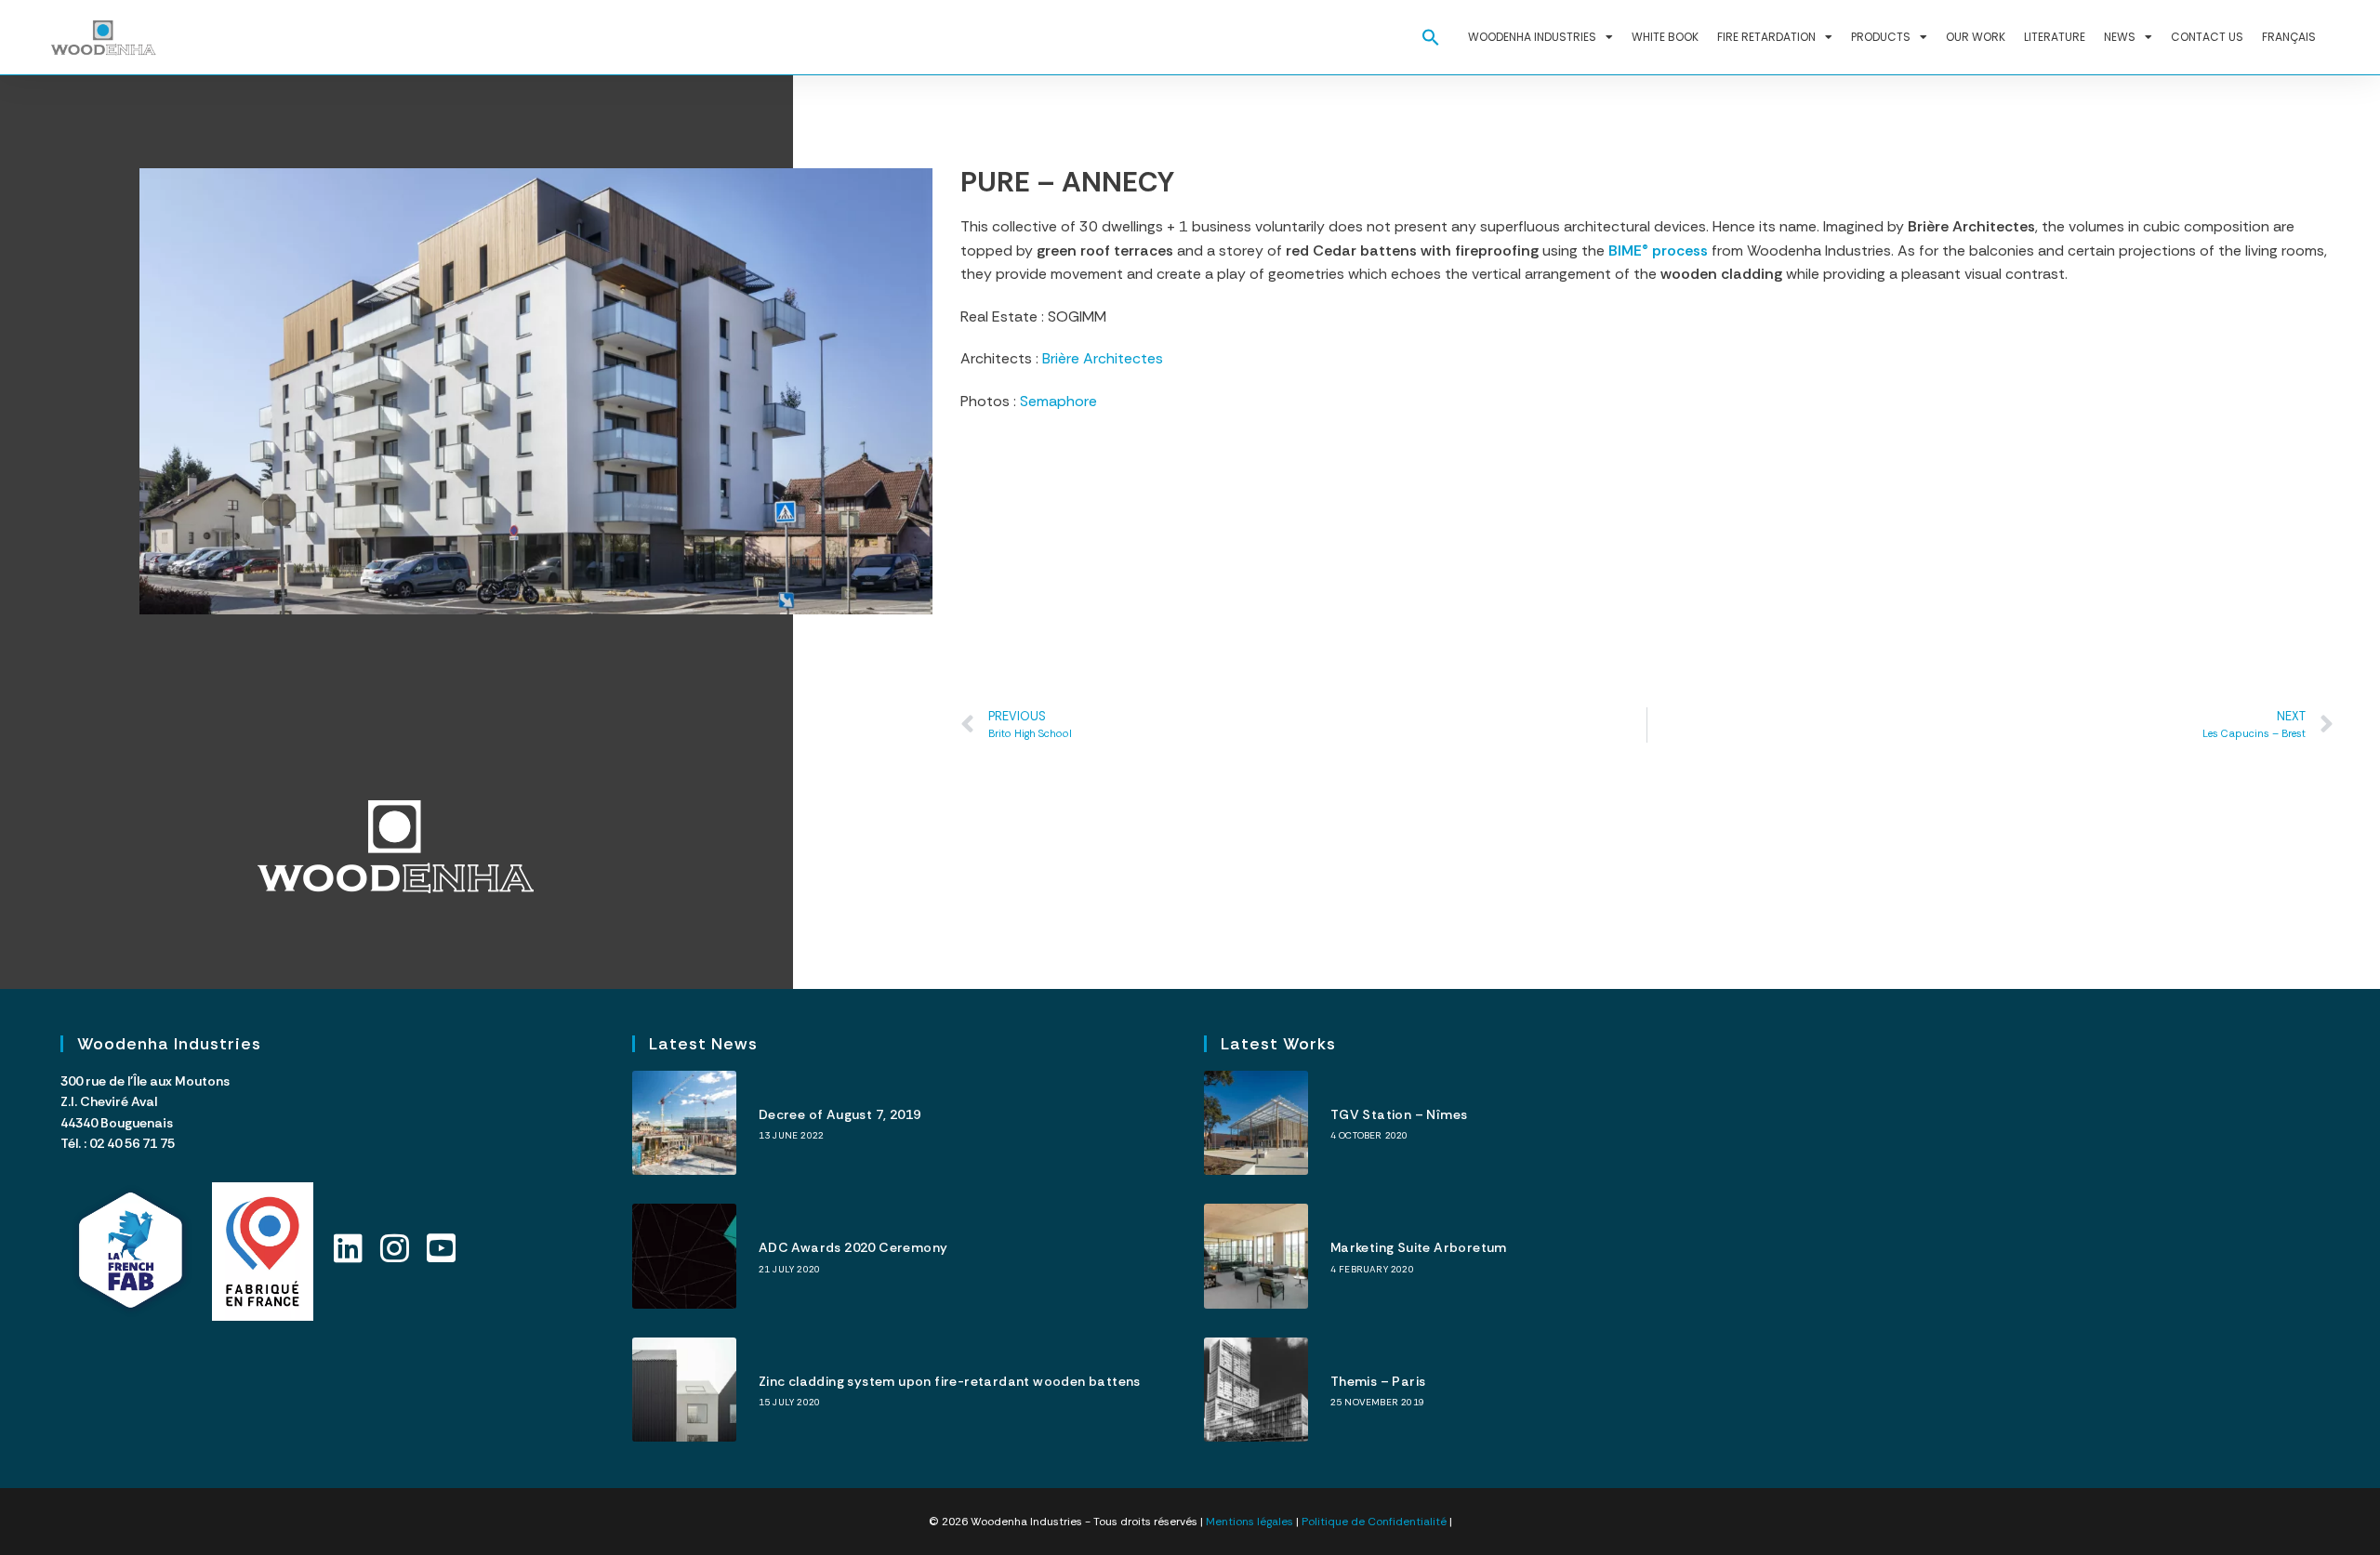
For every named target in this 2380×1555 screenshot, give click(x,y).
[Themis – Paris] (1256, 1390)
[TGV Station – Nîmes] (1256, 1123)
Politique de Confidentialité (1374, 1522)
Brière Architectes (1103, 358)
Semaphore (1058, 401)
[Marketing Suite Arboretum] (1256, 1256)
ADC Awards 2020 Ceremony (853, 1247)
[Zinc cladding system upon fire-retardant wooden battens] (684, 1390)
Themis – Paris (1378, 1381)
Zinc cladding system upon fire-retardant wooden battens (950, 1381)
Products (1881, 37)
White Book (1665, 37)
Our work (1976, 37)
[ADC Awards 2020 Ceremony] (684, 1256)
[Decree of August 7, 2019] (684, 1123)
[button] (1431, 37)
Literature (2055, 37)
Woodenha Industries (1532, 37)
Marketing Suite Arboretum (1419, 1247)
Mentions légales (1249, 1522)
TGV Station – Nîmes (1399, 1114)
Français (2289, 37)
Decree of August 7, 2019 (840, 1114)
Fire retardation (1766, 37)
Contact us (2207, 37)
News (2120, 37)
